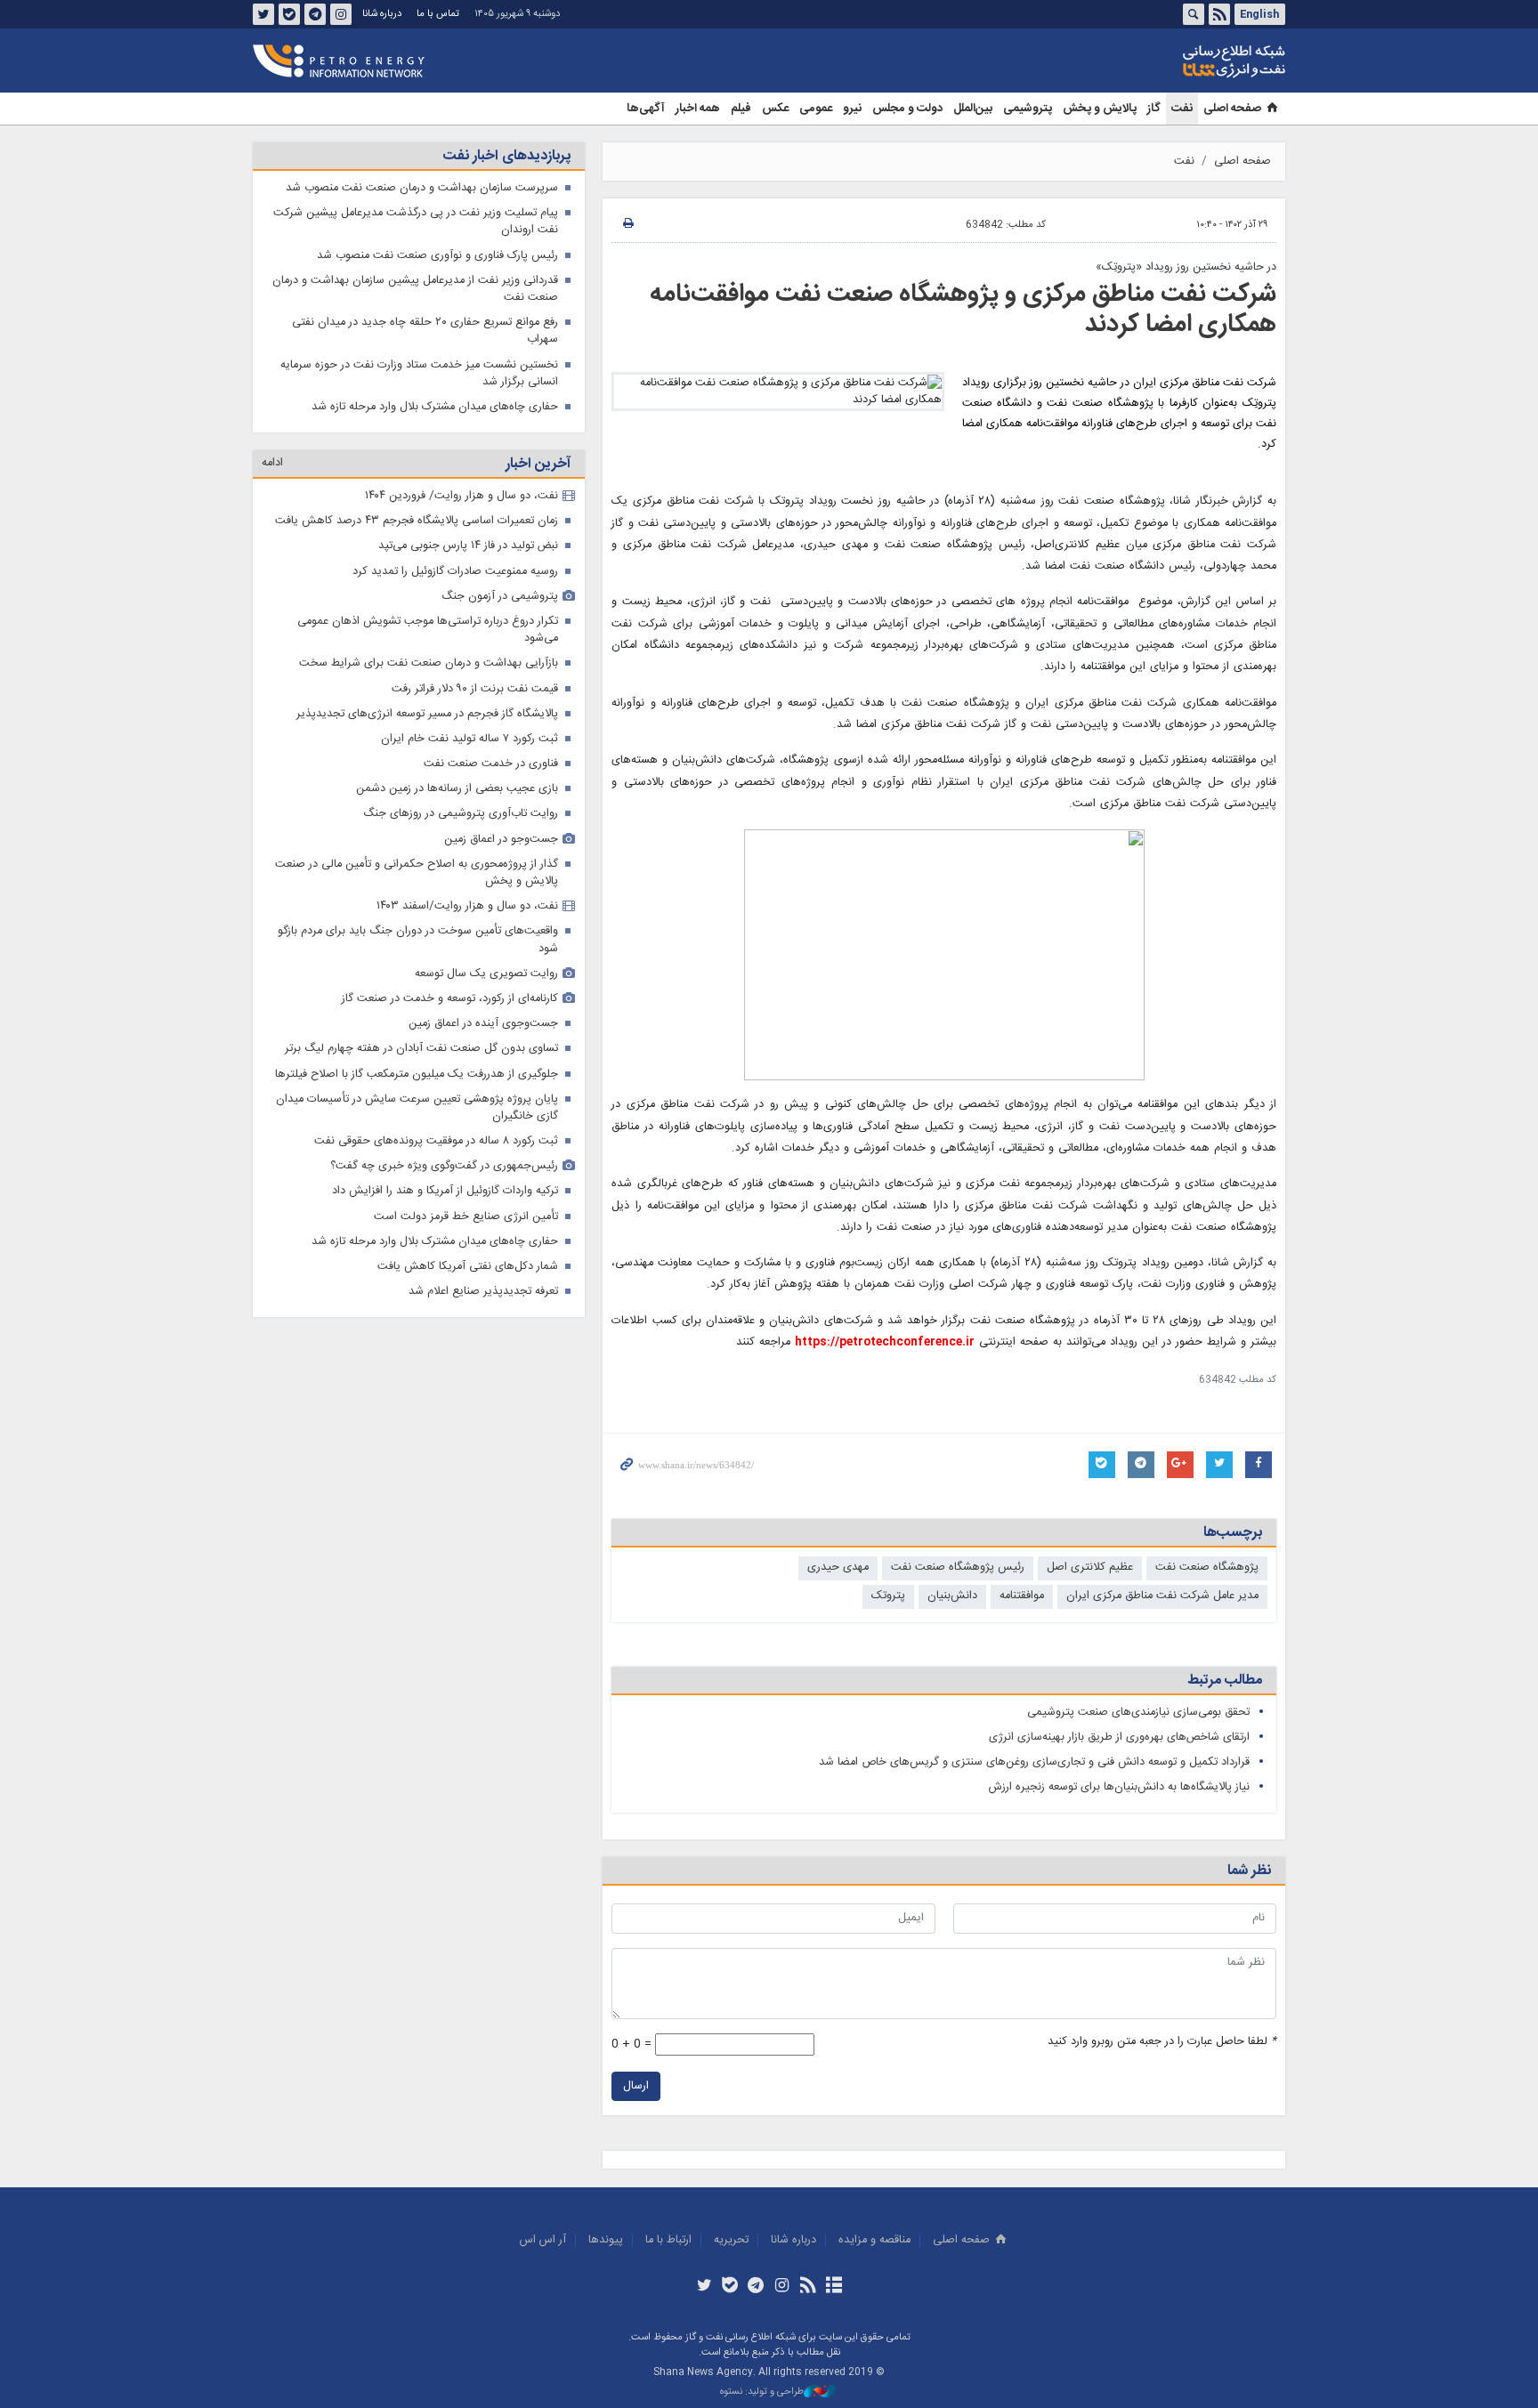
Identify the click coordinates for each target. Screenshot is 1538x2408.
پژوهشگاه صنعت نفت (1207, 1568)
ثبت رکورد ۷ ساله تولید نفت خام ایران (469, 739)
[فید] (808, 2287)
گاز (1154, 109)
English (1259, 14)
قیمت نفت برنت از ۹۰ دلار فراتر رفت (475, 689)
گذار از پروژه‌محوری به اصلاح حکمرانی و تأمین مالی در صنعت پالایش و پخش (417, 873)
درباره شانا (382, 14)
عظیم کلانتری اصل (1090, 1568)
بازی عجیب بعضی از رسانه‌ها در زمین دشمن (457, 789)
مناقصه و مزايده (874, 2240)
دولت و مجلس (907, 109)
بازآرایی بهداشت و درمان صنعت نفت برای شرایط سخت (429, 663)
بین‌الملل (973, 109)
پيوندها (606, 2240)
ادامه (272, 463)
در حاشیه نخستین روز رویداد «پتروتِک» (1186, 267)
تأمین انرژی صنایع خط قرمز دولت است (466, 1217)
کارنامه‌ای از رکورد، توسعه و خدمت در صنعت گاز (450, 999)
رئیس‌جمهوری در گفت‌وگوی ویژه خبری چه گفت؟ (444, 1166)
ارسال (636, 2086)
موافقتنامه (1022, 1596)
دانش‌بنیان (952, 1596)
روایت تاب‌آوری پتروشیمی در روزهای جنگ (461, 814)
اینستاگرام (341, 14)
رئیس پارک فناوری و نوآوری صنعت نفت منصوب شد (437, 256)
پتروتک (888, 1596)
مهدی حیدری (838, 1568)
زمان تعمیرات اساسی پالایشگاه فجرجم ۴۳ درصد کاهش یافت (417, 521)
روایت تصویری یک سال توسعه (486, 974)
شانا (1173, 61)
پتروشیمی (1028, 109)
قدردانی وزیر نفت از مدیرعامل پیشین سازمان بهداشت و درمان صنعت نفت (415, 289)
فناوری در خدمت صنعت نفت (491, 764)
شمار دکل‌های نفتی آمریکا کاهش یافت (468, 1267)
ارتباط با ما (668, 2240)
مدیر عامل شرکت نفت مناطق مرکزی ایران (1162, 1596)
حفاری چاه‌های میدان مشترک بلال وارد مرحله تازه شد (435, 407)
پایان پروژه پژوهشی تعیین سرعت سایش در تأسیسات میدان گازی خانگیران (417, 1108)
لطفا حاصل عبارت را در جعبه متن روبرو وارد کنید (1162, 2042)
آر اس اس (543, 2240)
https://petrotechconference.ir (885, 1342)
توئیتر (263, 14)
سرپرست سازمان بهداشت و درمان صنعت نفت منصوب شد (422, 188)
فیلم (741, 109)
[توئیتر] (704, 2287)
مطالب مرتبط (1225, 1681)
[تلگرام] (756, 2287)
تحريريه (731, 2240)
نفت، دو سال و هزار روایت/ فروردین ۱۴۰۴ (461, 496)
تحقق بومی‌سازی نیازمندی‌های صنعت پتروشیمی (1138, 1713)
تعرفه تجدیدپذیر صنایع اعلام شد (483, 1292)
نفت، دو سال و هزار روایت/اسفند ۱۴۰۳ (467, 906)
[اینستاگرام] (782, 2287)
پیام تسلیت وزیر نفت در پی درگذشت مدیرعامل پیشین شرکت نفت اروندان (416, 222)
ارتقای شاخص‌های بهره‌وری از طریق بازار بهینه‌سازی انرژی (1119, 1737)
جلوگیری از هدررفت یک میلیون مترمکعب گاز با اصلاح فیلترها (417, 1075)
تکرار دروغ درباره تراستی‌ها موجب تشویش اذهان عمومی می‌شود (428, 630)
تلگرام (315, 14)
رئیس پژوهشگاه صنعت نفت (958, 1568)
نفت (1182, 109)
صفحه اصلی (1232, 109)
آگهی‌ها (646, 109)
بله (289, 14)
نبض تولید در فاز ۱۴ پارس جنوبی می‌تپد (468, 546)
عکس (775, 109)
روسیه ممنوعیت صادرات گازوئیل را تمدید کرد (455, 572)
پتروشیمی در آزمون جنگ (500, 597)
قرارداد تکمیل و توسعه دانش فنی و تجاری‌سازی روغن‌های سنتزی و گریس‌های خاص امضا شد (1034, 1762)
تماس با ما (438, 14)
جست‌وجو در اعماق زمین (501, 840)
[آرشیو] (834, 2287)
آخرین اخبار (538, 464)
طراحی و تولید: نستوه (762, 2392)
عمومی (816, 109)
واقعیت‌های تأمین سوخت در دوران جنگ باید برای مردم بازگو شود (418, 940)
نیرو (852, 109)
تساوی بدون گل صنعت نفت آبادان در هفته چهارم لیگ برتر (421, 1049)
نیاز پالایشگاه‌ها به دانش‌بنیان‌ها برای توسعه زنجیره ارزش (1119, 1787)
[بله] (730, 2287)
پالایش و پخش (1100, 109)
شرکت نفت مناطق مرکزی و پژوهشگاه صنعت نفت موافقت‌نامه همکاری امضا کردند (963, 310)
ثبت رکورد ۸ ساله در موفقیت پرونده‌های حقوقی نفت (436, 1141)
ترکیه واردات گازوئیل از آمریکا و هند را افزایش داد (445, 1191)
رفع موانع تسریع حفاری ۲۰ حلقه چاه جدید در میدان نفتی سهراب (425, 331)
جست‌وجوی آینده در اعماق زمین (483, 1024)
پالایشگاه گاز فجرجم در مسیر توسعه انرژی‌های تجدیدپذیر (427, 714)
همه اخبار (698, 109)
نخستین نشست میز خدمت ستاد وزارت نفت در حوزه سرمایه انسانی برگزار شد (419, 374)
